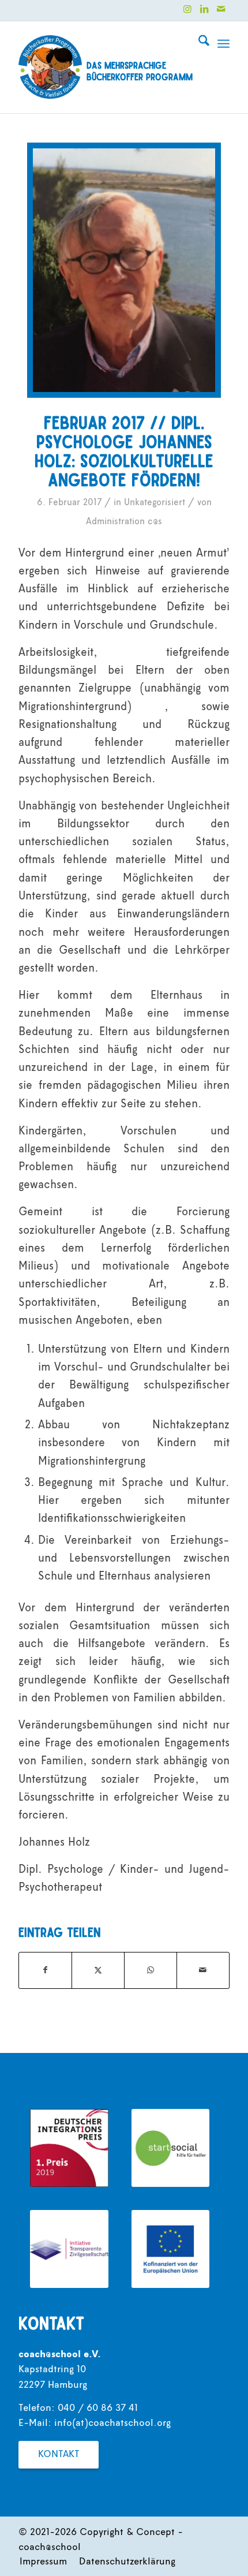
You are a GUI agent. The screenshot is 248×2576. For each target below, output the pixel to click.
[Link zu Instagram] (187, 9)
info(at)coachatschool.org (112, 2424)
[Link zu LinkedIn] (204, 9)
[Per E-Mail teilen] (203, 1970)
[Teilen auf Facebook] (45, 1970)
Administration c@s (124, 522)
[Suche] (198, 44)
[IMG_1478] (124, 270)
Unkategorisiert (155, 503)
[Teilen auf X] (98, 1970)
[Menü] (223, 44)
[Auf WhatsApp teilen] (151, 1970)
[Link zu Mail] (221, 9)
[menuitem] (198, 44)
